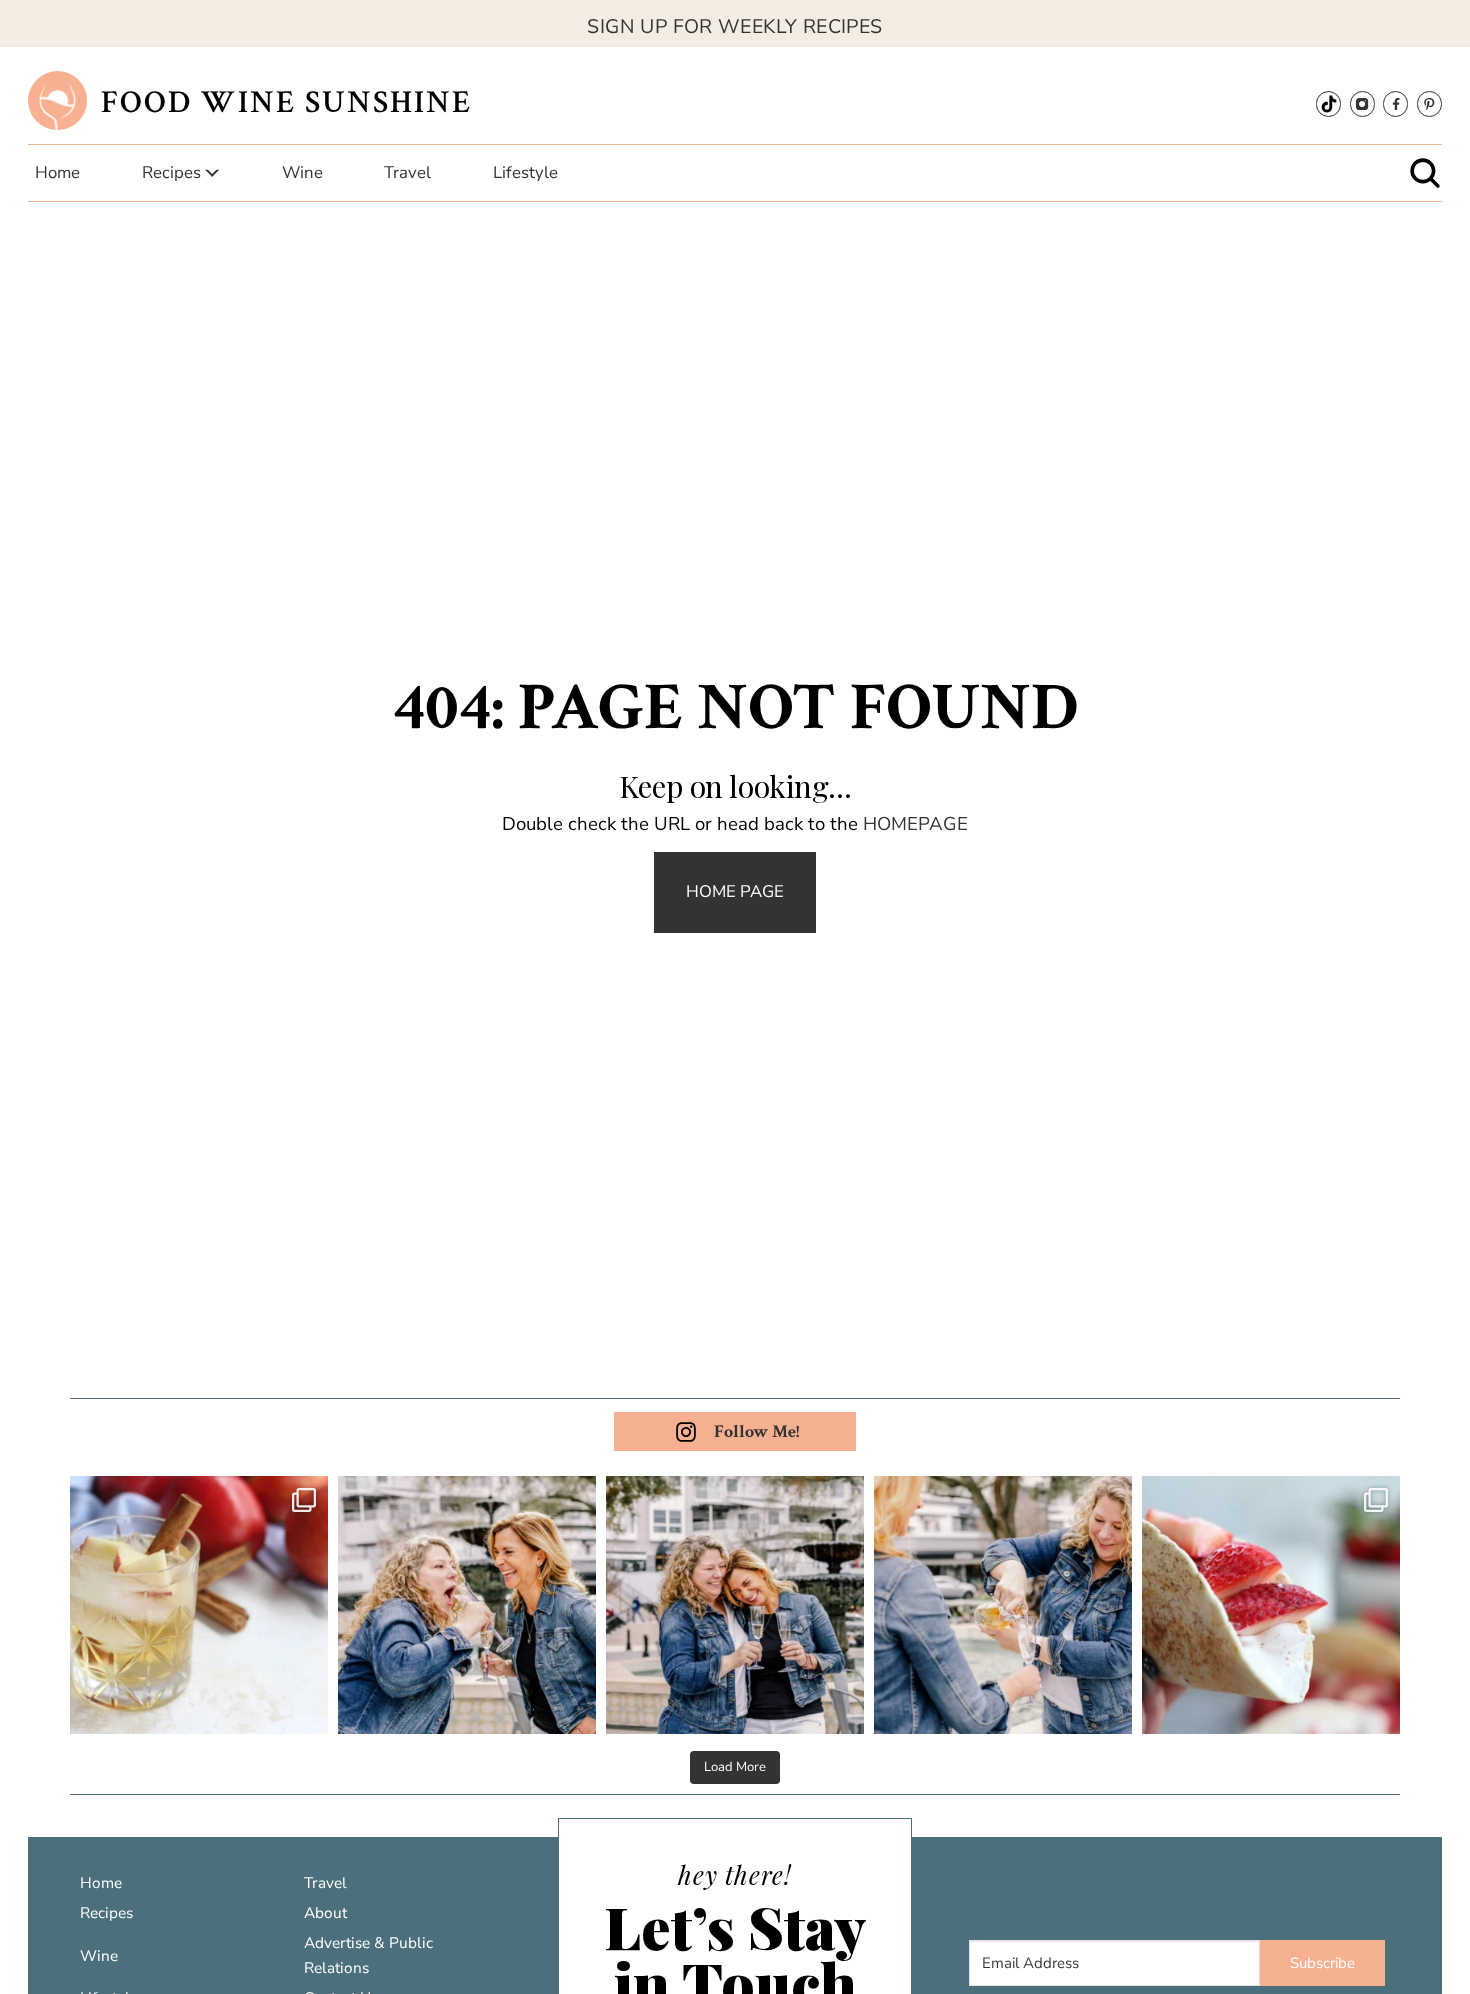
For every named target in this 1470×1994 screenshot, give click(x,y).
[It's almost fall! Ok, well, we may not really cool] (199, 1605)
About (325, 1912)
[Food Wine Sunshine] (57, 100)
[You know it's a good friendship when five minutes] (735, 1605)
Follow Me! (756, 1431)
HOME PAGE (735, 891)
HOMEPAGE (915, 824)
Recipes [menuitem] (171, 172)
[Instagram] (1362, 103)
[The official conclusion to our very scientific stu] (467, 1605)
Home (101, 1882)
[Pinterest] (1429, 103)
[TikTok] (1328, 103)
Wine (99, 1955)
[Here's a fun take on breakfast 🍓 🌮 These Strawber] (1271, 1605)
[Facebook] (1395, 103)
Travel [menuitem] (407, 172)
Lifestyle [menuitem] (525, 172)
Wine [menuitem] (302, 172)
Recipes (106, 1912)
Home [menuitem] (57, 172)
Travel (325, 1882)
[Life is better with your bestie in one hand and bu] (1003, 1605)
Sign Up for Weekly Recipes (734, 26)
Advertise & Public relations (368, 1955)
